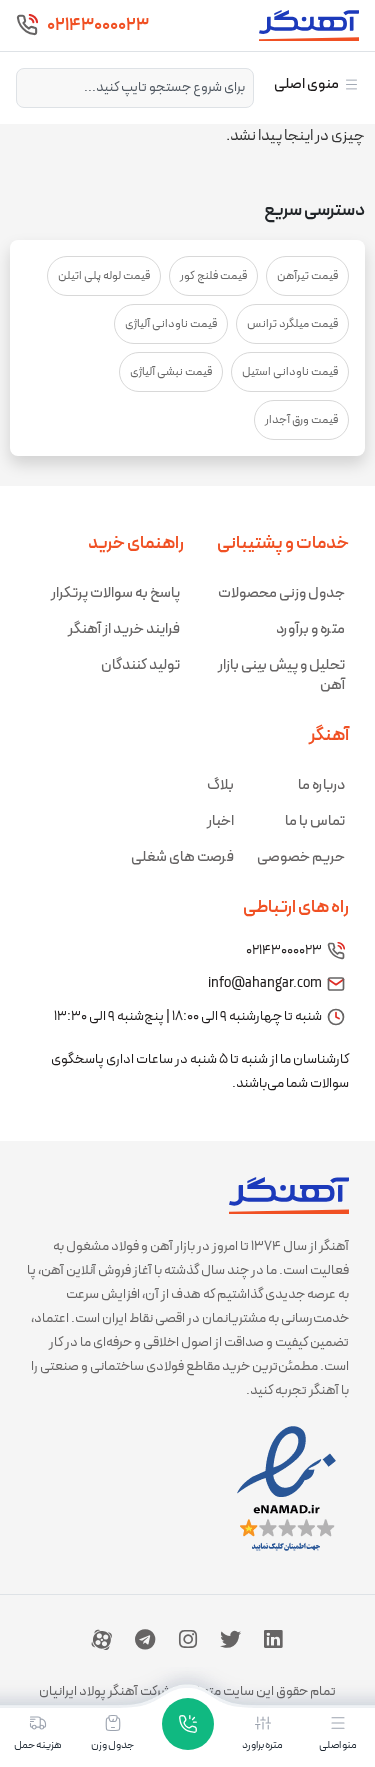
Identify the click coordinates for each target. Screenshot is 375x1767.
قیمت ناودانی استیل (290, 372)
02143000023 (98, 25)
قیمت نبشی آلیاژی (171, 372)
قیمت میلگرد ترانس (292, 324)
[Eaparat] (102, 1640)
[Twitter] (230, 1640)
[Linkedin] (273, 1640)
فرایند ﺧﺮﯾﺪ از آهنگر (124, 629)
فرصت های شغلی (182, 857)
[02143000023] (27, 25)
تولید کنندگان (140, 665)
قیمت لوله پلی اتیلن (104, 276)
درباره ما (321, 785)
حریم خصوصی (301, 857)
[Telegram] (145, 1640)
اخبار (220, 821)
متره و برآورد (310, 629)
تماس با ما (315, 821)
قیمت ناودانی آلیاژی (171, 324)
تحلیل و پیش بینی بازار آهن (281, 675)
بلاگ (220, 785)
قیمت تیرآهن (307, 276)
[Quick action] (188, 1724)
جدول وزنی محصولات (281, 593)
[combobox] (135, 88)
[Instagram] (188, 1640)
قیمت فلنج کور (213, 276)
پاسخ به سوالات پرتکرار (115, 593)
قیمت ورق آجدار (301, 420)
